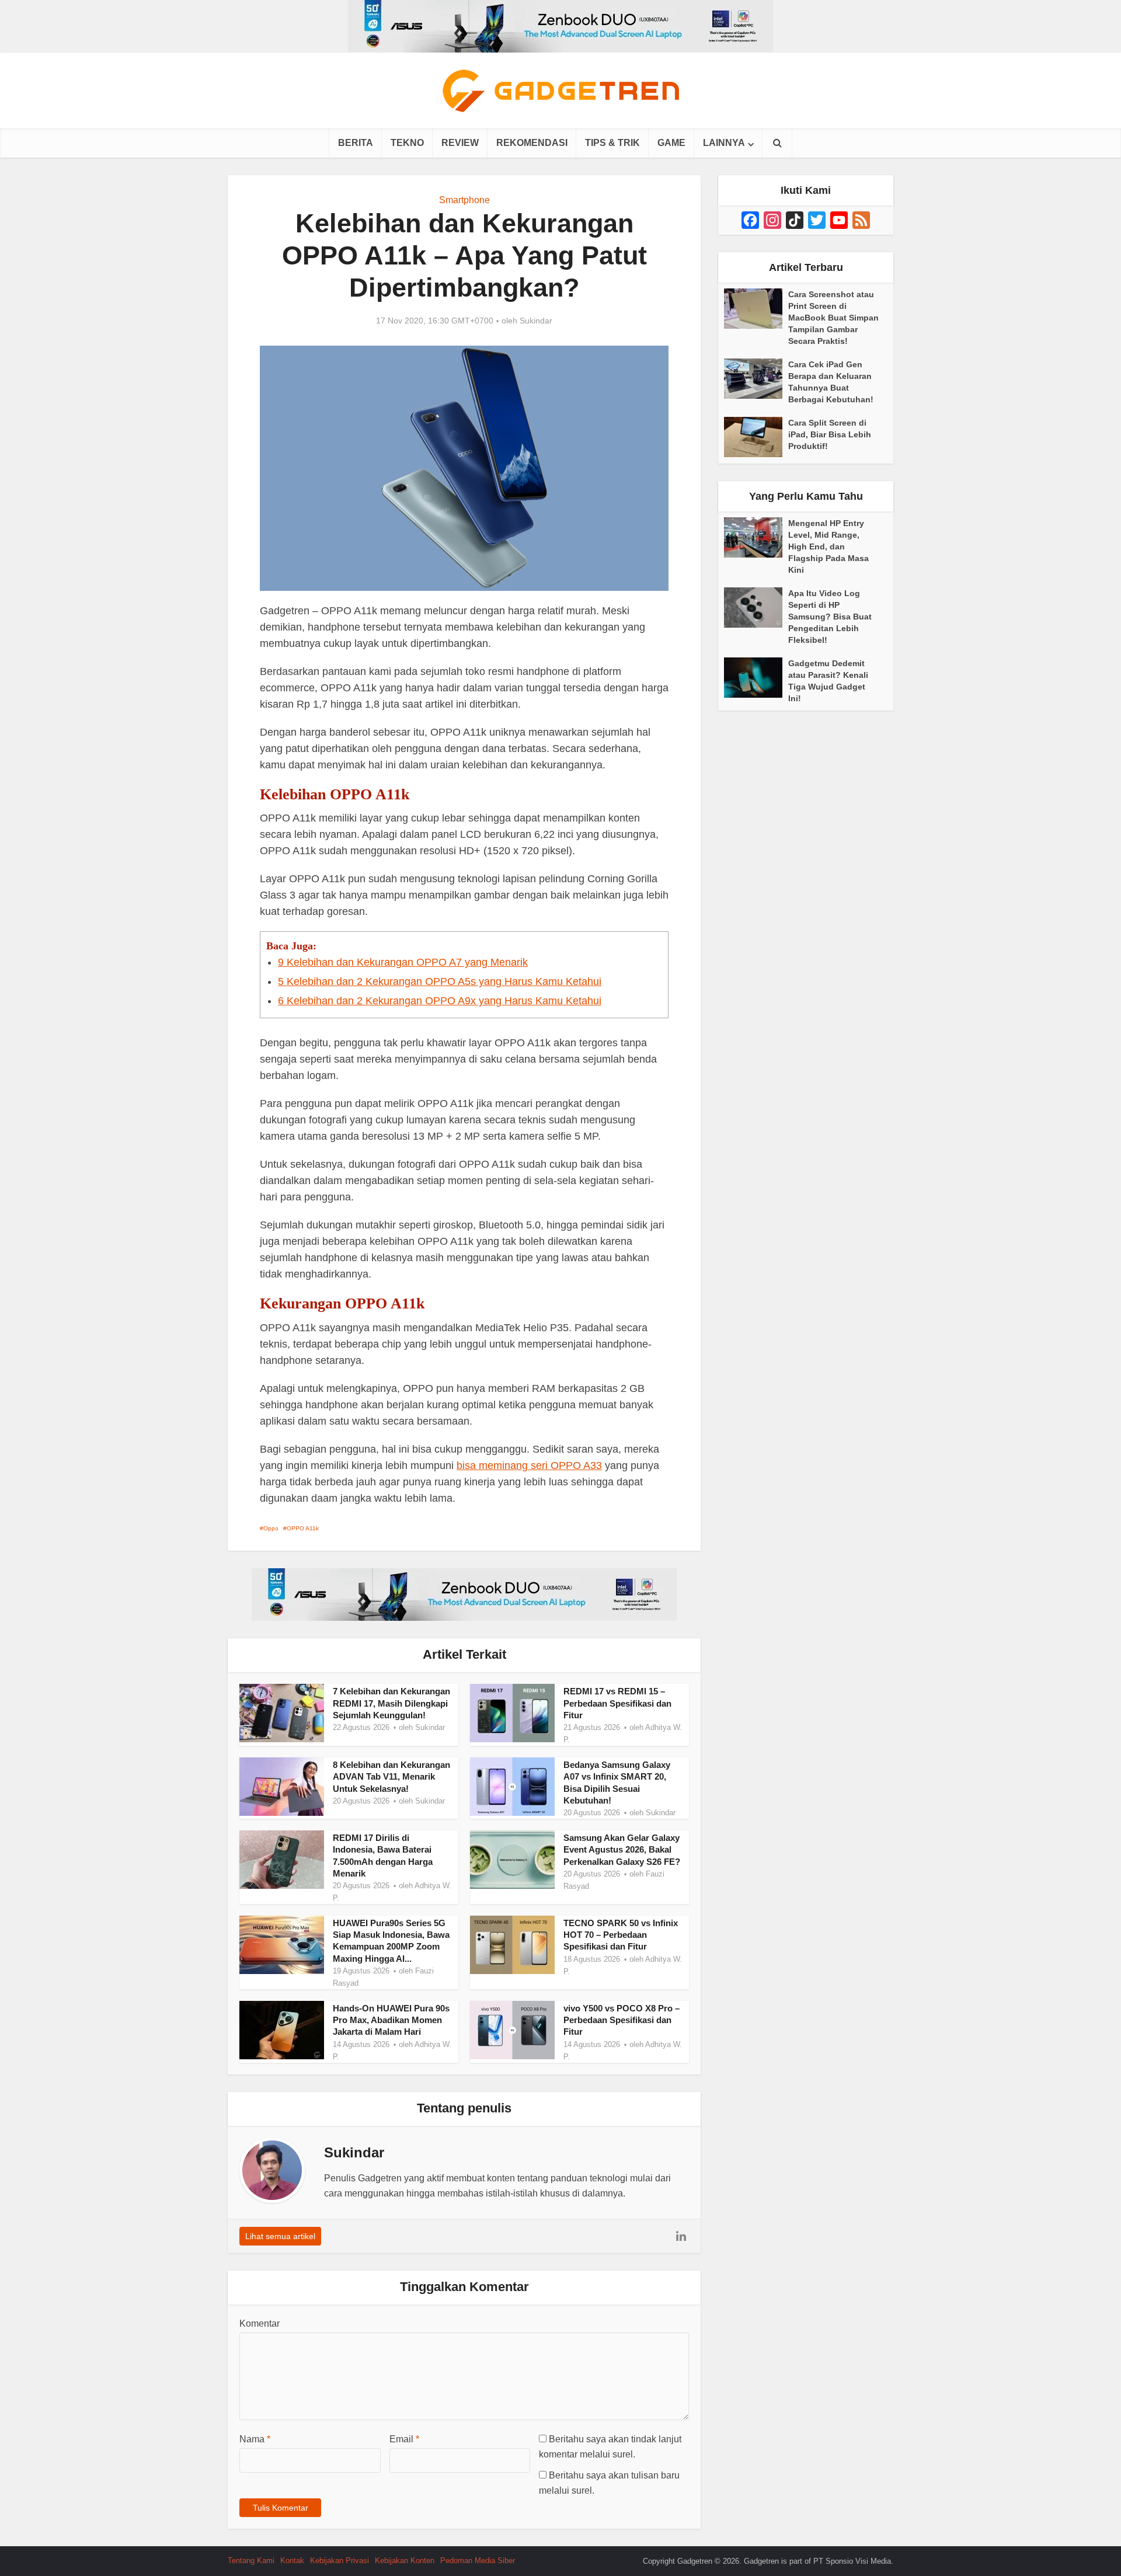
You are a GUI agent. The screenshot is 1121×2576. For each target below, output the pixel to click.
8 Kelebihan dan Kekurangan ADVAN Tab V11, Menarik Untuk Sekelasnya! (391, 1777)
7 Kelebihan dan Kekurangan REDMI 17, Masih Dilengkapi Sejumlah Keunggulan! (391, 1703)
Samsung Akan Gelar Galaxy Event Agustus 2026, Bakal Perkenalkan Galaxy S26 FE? (622, 1850)
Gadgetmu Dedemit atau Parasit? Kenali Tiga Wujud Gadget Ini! (828, 681)
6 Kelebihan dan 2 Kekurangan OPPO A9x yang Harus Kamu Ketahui (440, 1001)
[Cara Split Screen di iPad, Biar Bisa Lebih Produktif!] (756, 437)
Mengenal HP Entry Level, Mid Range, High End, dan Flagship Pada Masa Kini (828, 546)
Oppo (271, 1528)
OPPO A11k (303, 1528)
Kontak (292, 2561)
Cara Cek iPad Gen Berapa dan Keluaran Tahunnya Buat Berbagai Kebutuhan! (831, 382)
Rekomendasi (532, 143)
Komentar (260, 2323)
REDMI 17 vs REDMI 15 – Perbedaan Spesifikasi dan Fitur (617, 1703)
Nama (255, 2439)
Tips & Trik (612, 143)
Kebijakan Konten (405, 2561)
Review (460, 143)
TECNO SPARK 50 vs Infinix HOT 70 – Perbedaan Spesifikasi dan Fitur (621, 1935)
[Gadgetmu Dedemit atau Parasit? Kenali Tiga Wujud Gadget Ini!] (756, 678)
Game (671, 143)
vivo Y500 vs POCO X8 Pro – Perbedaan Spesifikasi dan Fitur (622, 2020)
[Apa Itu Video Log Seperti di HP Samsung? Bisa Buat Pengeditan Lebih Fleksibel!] (756, 608)
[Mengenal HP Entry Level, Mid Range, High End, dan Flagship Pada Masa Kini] (756, 537)
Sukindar (536, 321)
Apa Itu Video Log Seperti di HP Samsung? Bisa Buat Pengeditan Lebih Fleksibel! (830, 617)
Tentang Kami (251, 2561)
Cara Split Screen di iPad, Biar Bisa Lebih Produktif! (830, 434)
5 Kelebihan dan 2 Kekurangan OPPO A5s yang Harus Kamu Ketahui (440, 981)
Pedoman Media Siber (478, 2561)
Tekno (407, 143)
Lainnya (724, 143)
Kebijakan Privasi (340, 2561)
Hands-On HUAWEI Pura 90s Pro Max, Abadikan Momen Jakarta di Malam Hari (391, 2020)
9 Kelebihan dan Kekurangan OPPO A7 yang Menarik (403, 962)
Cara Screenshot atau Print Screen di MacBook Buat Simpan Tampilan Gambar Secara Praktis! (833, 318)
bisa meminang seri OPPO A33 (529, 1465)
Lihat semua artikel (280, 2236)
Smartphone (464, 200)
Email (404, 2439)
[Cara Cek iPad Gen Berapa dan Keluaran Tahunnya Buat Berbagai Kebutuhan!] (756, 379)
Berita (356, 143)
